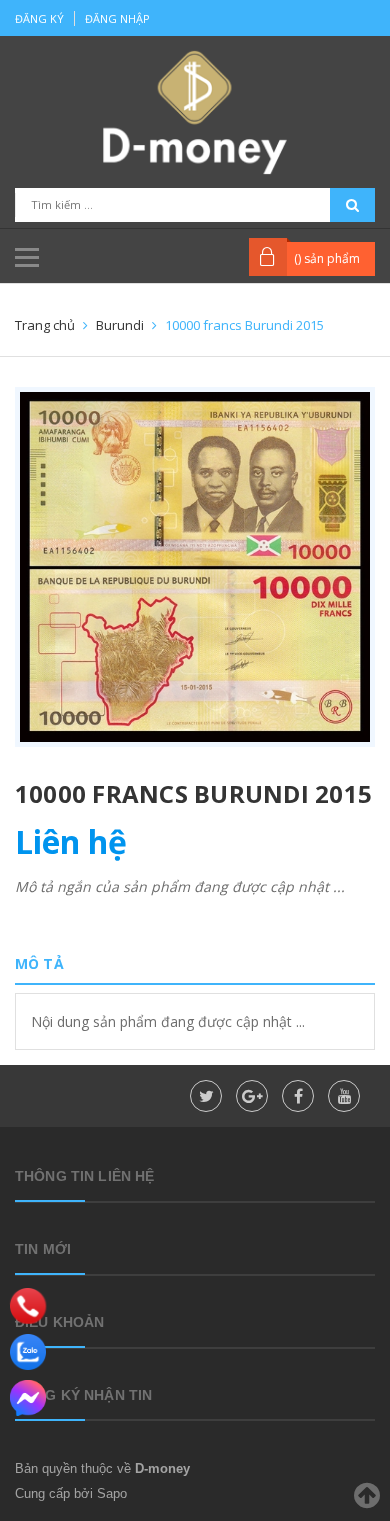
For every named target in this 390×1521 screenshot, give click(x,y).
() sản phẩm (327, 258)
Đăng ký (39, 18)
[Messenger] (28, 1398)
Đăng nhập (117, 18)
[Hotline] (28, 1306)
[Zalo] (28, 1352)
